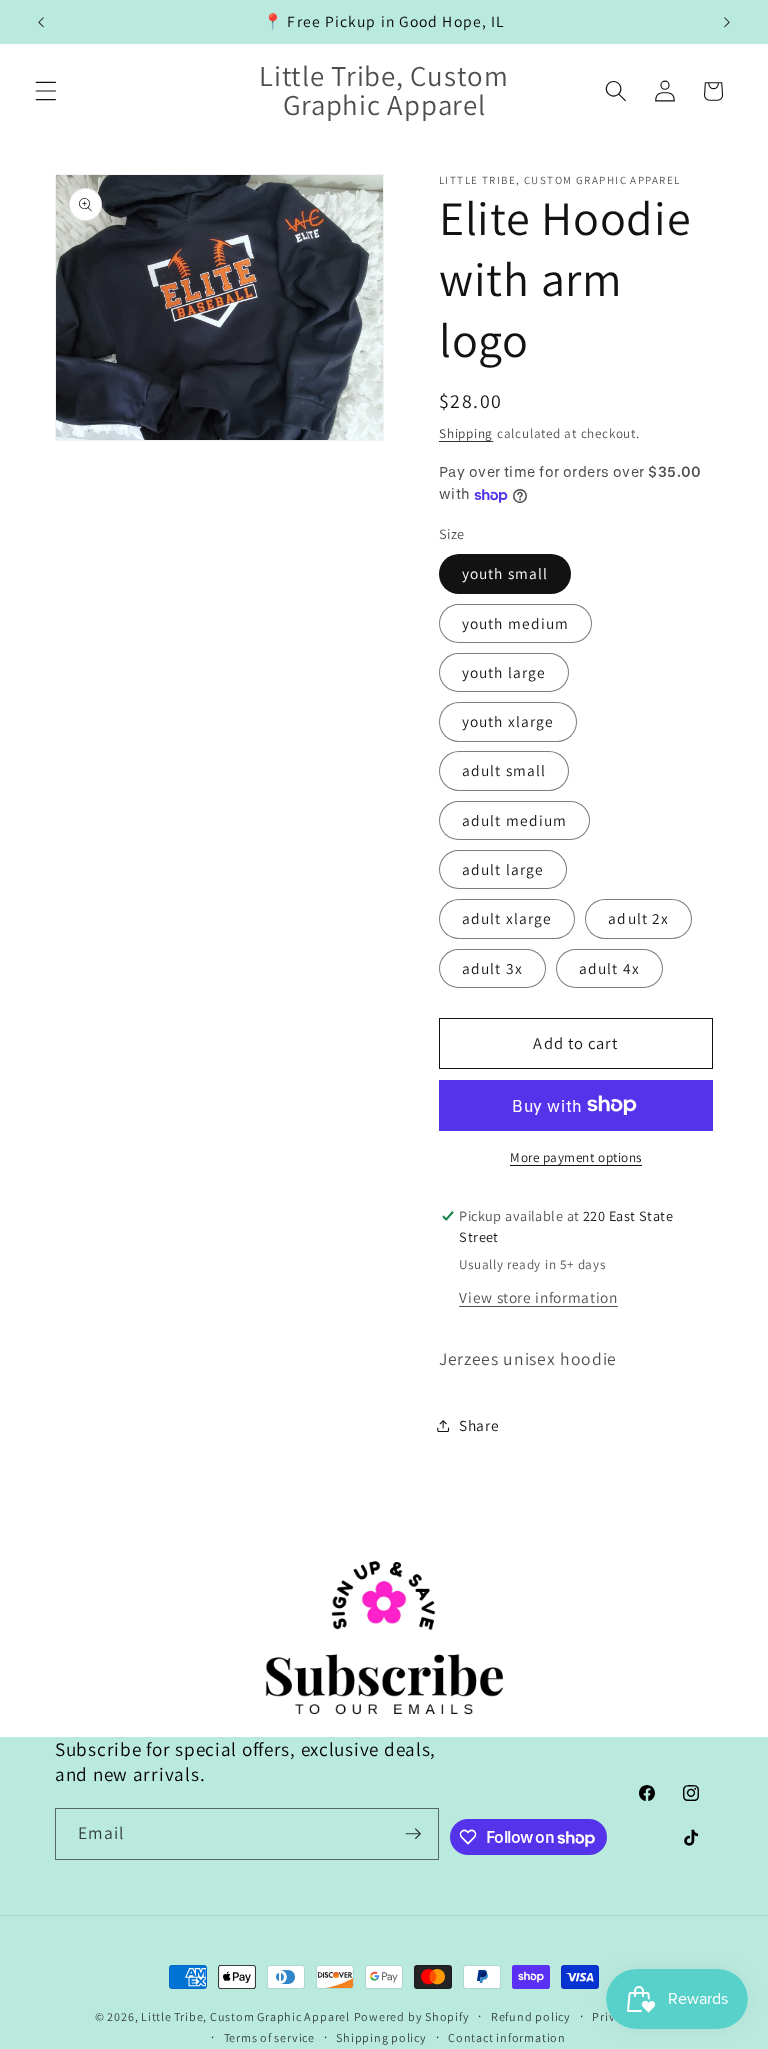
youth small (505, 573)
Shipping (466, 433)
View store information (538, 1297)
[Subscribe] (413, 1834)
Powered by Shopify (412, 2016)
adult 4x (609, 968)
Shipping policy (381, 2037)
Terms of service (269, 2037)
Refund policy (531, 2016)
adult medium (514, 820)
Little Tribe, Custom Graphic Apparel (245, 2016)
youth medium (515, 623)
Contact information (507, 2037)
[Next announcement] (727, 22)
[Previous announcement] (41, 22)
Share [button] (479, 1425)
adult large (503, 869)
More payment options (576, 1157)
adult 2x (638, 918)
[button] (46, 91)
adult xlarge (507, 918)
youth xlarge (508, 721)
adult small (504, 770)
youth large (504, 672)
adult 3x (492, 968)
